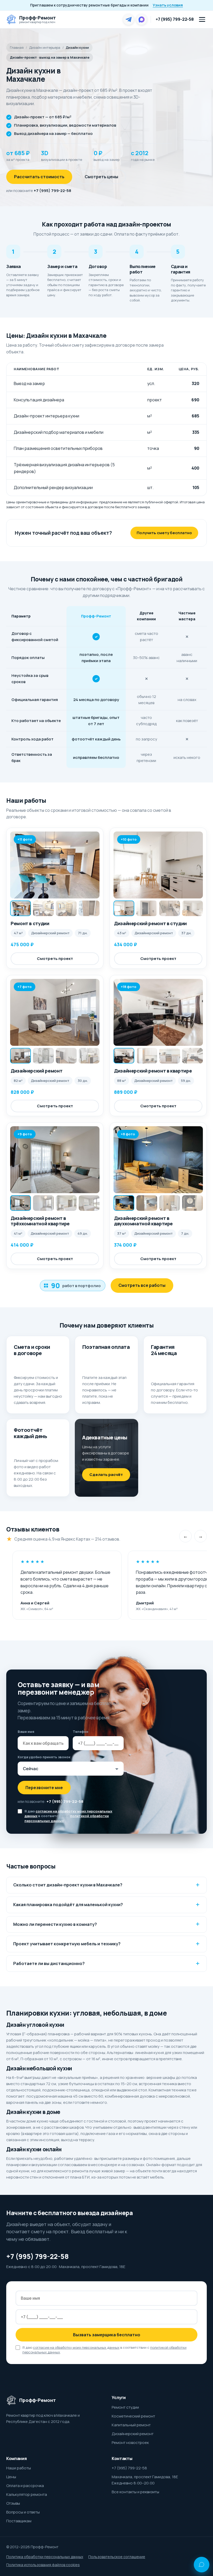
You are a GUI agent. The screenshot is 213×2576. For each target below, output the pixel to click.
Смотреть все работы (142, 1285)
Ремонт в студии (30, 923)
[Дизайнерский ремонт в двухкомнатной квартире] (158, 1160)
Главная (17, 47)
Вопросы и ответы (23, 2512)
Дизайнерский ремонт (36, 1071)
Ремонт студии (125, 2407)
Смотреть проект (55, 959)
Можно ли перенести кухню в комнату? (55, 1924)
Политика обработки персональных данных (45, 2557)
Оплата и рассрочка (25, 2486)
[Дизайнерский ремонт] (55, 1012)
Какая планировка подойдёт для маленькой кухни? (68, 1905)
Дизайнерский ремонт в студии (150, 923)
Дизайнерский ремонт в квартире (153, 1071)
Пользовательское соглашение (117, 2557)
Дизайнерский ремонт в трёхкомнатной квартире (40, 1221)
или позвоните (39, 191)
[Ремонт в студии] (55, 865)
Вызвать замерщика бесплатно (107, 2335)
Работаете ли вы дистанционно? (49, 1963)
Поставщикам (19, 2521)
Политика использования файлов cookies (43, 2565)
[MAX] (142, 19)
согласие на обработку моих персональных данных (76, 2347)
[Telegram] (129, 19)
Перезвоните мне (44, 1788)
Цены (11, 2477)
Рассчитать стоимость (39, 177)
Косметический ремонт (133, 2416)
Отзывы (13, 2503)
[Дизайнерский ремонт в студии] (158, 865)
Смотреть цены (101, 177)
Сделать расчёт (106, 1475)
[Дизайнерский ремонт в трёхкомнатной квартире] (55, 1160)
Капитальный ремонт (131, 2425)
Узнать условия (168, 5)
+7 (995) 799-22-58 (175, 19)
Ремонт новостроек (130, 2443)
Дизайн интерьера (45, 47)
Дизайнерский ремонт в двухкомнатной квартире (143, 1221)
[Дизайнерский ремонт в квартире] (158, 1012)
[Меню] (202, 19)
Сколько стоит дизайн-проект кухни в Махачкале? (68, 1885)
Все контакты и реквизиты (135, 2492)
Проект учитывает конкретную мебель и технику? (67, 1944)
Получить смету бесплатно (164, 533)
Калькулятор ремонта (27, 2494)
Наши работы (19, 2468)
